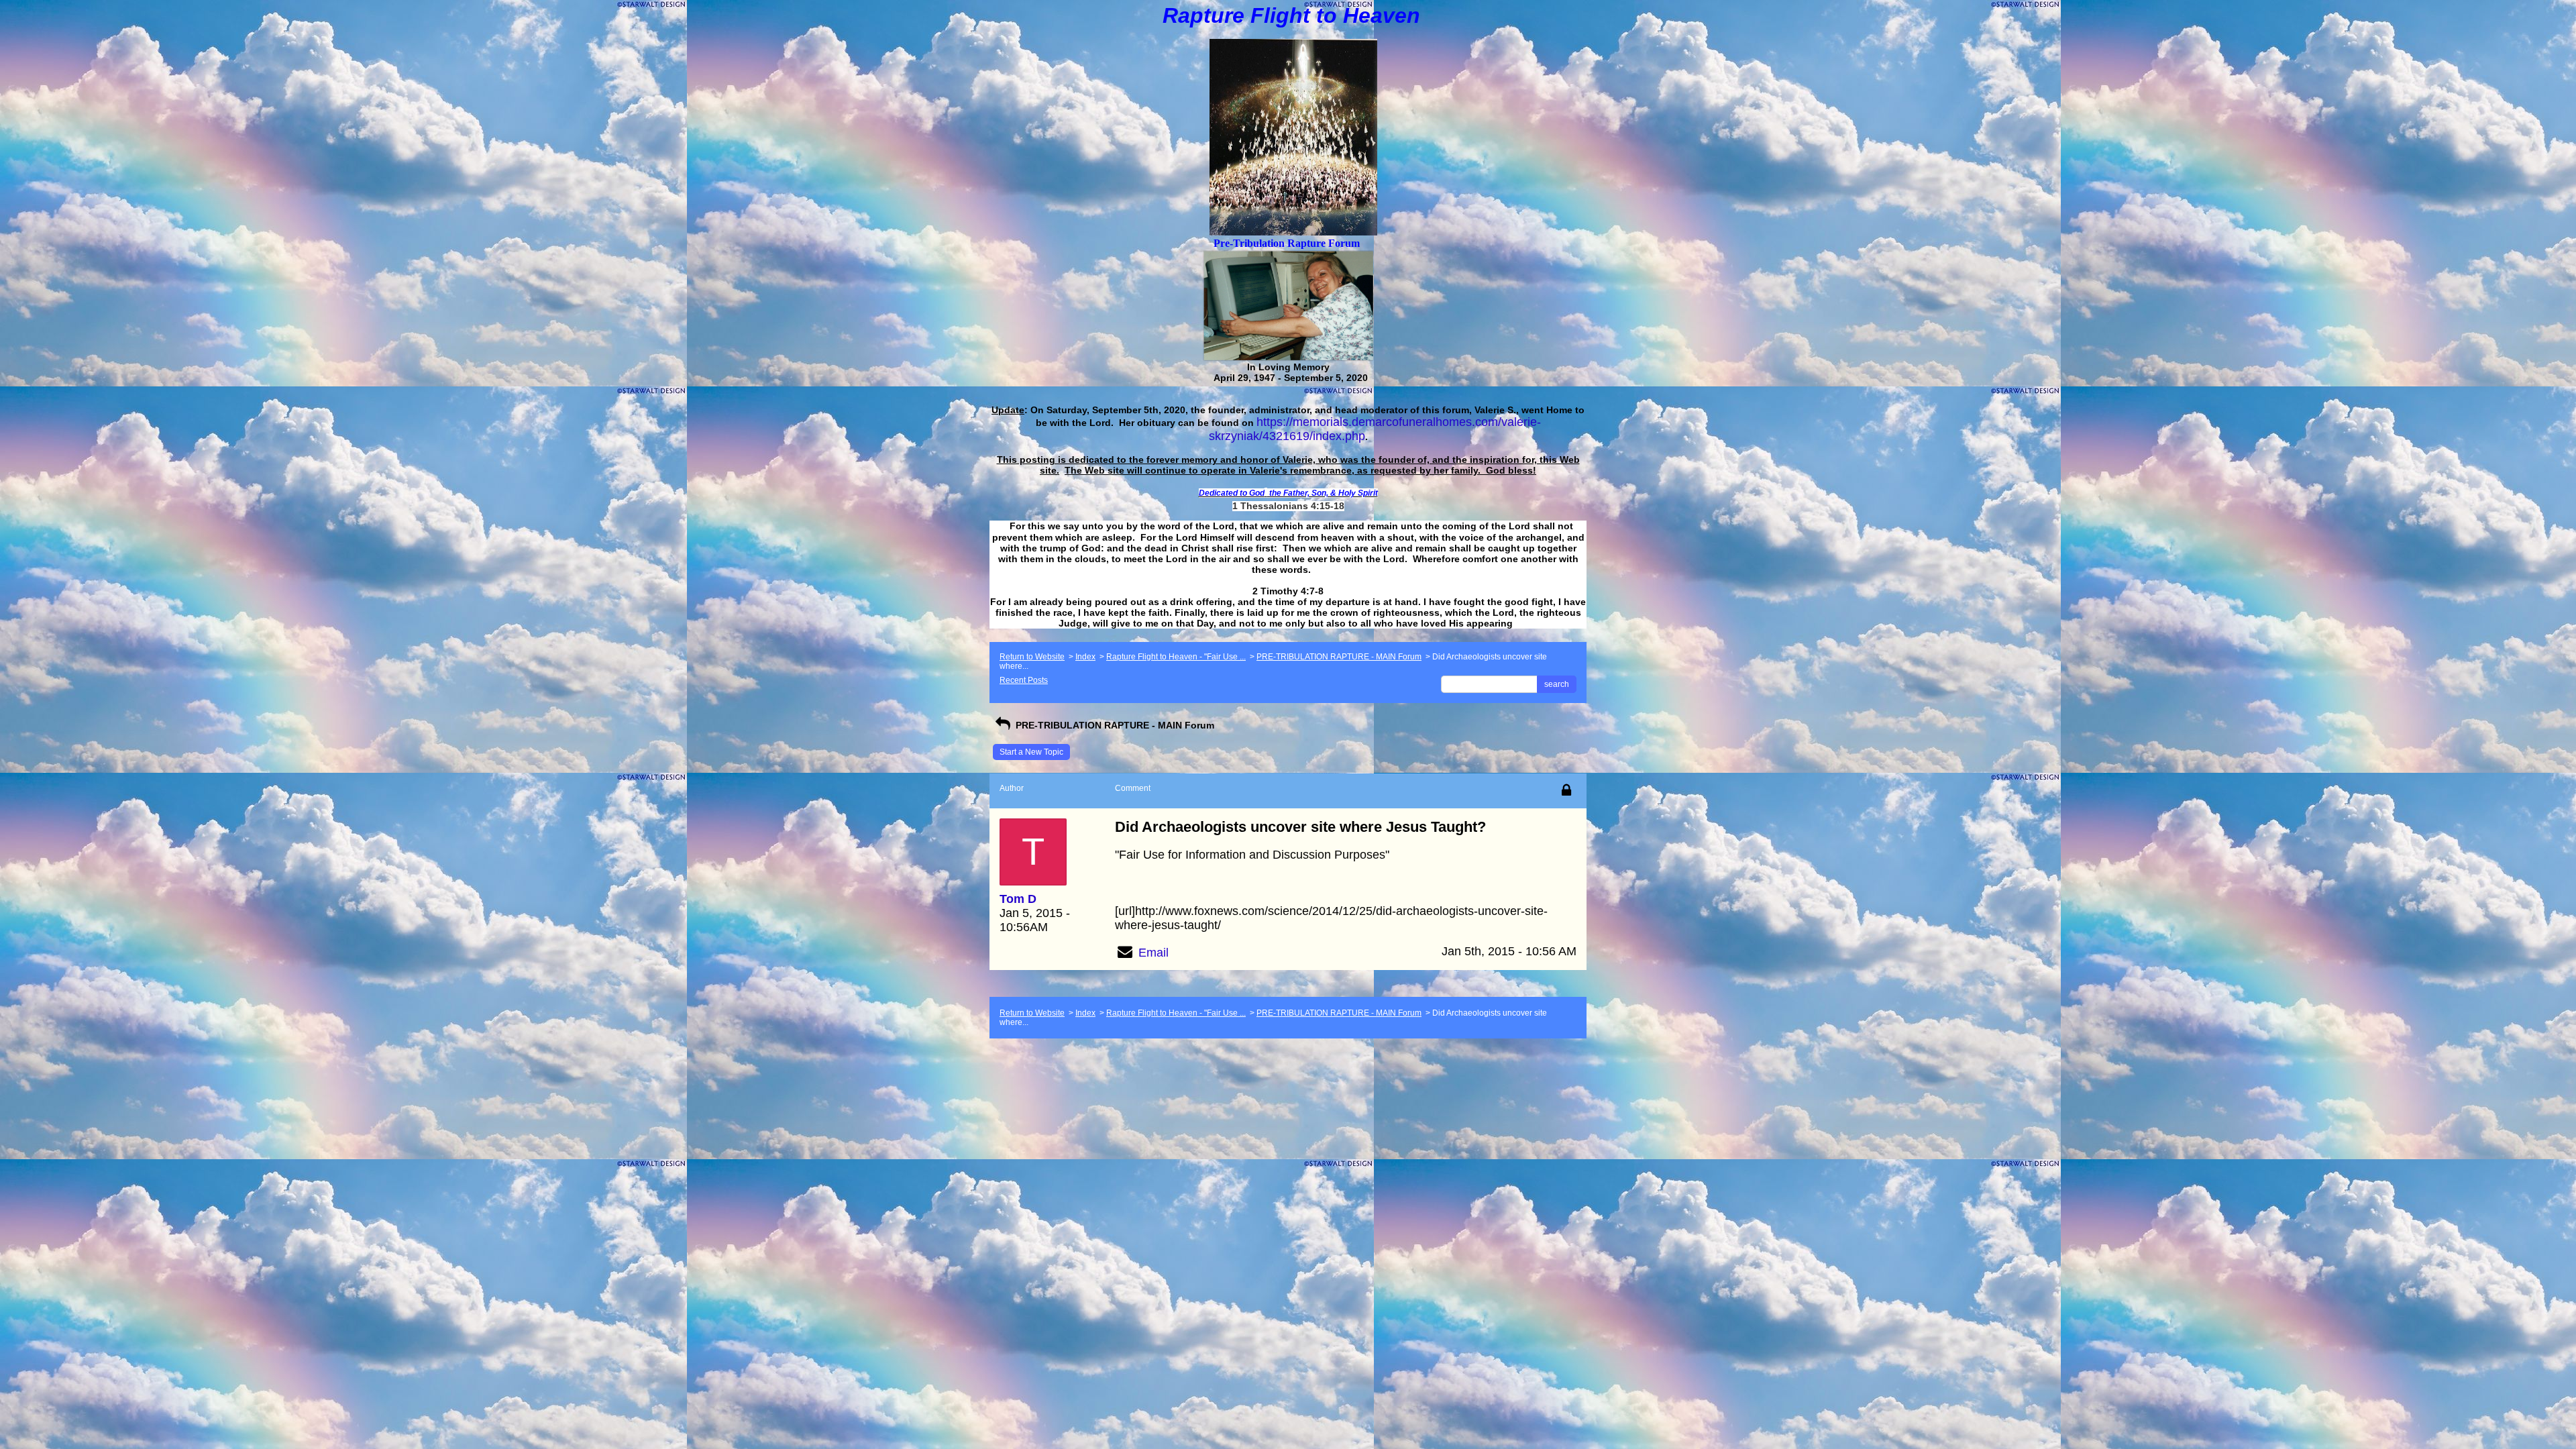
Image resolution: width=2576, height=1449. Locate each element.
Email (1153, 953)
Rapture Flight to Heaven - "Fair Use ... (1176, 657)
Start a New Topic (1031, 752)
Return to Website (1032, 657)
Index (1085, 657)
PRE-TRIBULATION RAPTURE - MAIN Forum (1339, 657)
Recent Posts (1024, 680)
